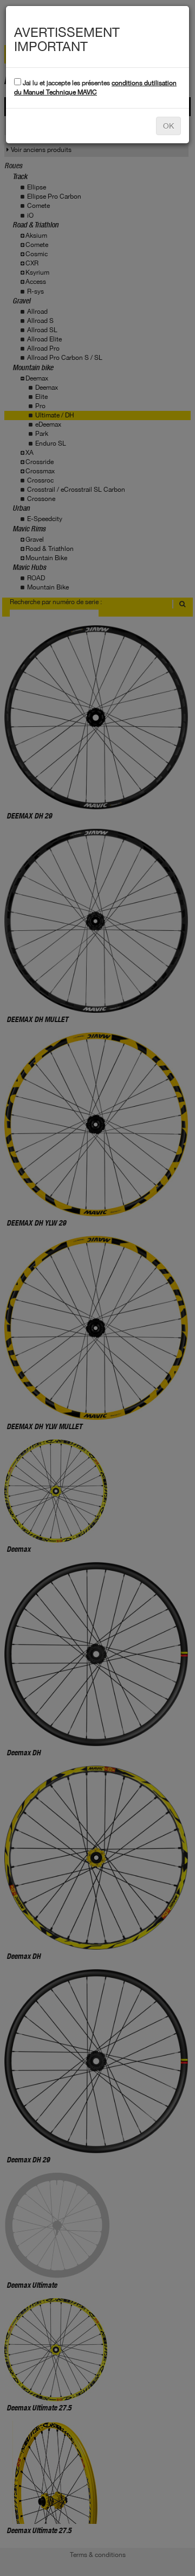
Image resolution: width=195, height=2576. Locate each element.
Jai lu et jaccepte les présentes (95, 88)
